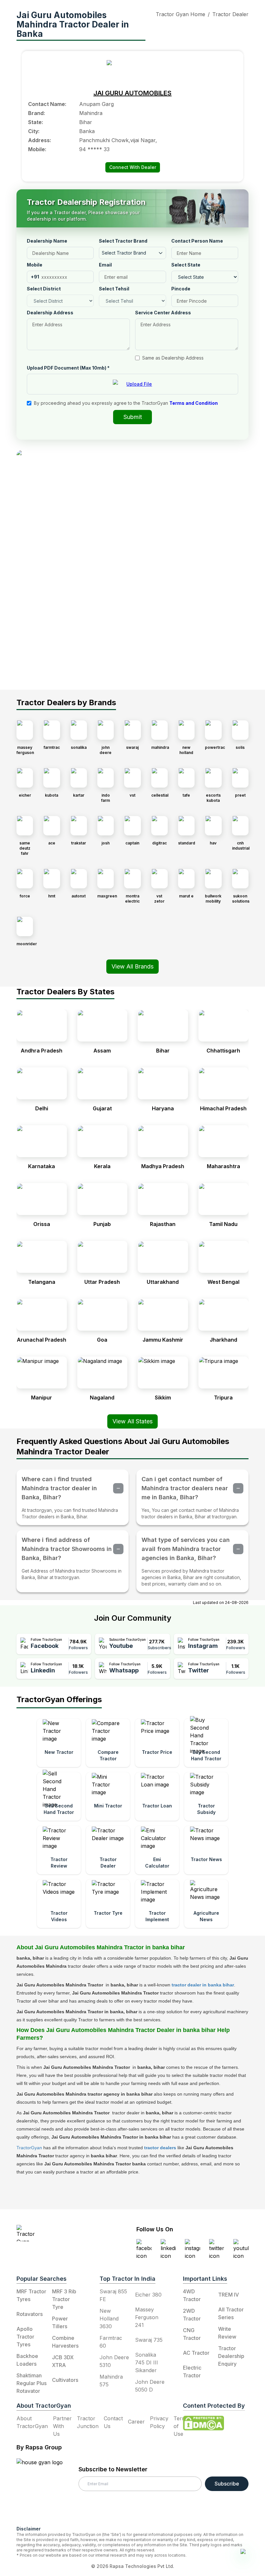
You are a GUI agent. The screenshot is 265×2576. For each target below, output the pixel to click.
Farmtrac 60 (111, 2342)
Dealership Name (47, 241)
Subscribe (227, 2484)
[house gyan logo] (48, 2489)
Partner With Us (62, 2426)
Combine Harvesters (65, 2342)
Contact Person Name (197, 241)
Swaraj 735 (149, 2340)
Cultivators (65, 2380)
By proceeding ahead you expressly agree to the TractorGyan (126, 403)
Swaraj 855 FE (113, 2295)
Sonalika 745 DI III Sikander (147, 2362)
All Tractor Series (231, 2313)
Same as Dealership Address (173, 358)
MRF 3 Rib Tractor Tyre (64, 2299)
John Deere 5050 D (150, 2386)
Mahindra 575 (111, 2381)
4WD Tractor (192, 2295)
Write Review (227, 2333)
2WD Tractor (192, 2315)
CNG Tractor (192, 2334)
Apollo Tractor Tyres (25, 2337)
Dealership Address (50, 313)
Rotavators (30, 2314)
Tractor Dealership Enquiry (231, 2356)
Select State (186, 265)
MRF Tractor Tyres (31, 2295)
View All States (132, 1421)
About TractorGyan (32, 2422)
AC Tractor (196, 2353)
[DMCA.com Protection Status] (204, 2423)
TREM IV (228, 2295)
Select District (44, 289)
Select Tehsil (114, 289)
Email (105, 265)
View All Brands (132, 966)
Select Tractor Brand (123, 241)
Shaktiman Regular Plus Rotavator (32, 2383)
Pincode (181, 289)
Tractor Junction (88, 2422)
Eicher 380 (148, 2295)
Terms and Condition (194, 403)
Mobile (35, 265)
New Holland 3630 (109, 2319)
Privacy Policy (159, 2422)
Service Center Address (163, 313)
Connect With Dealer (133, 167)
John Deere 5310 (114, 2361)
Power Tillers (60, 2322)
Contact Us (113, 2422)
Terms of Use (181, 2426)
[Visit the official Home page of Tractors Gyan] (56, 2233)
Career (136, 2422)
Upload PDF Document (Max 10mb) (68, 368)
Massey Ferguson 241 (147, 2317)
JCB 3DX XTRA (63, 2361)
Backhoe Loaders (27, 2360)
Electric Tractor (192, 2372)
